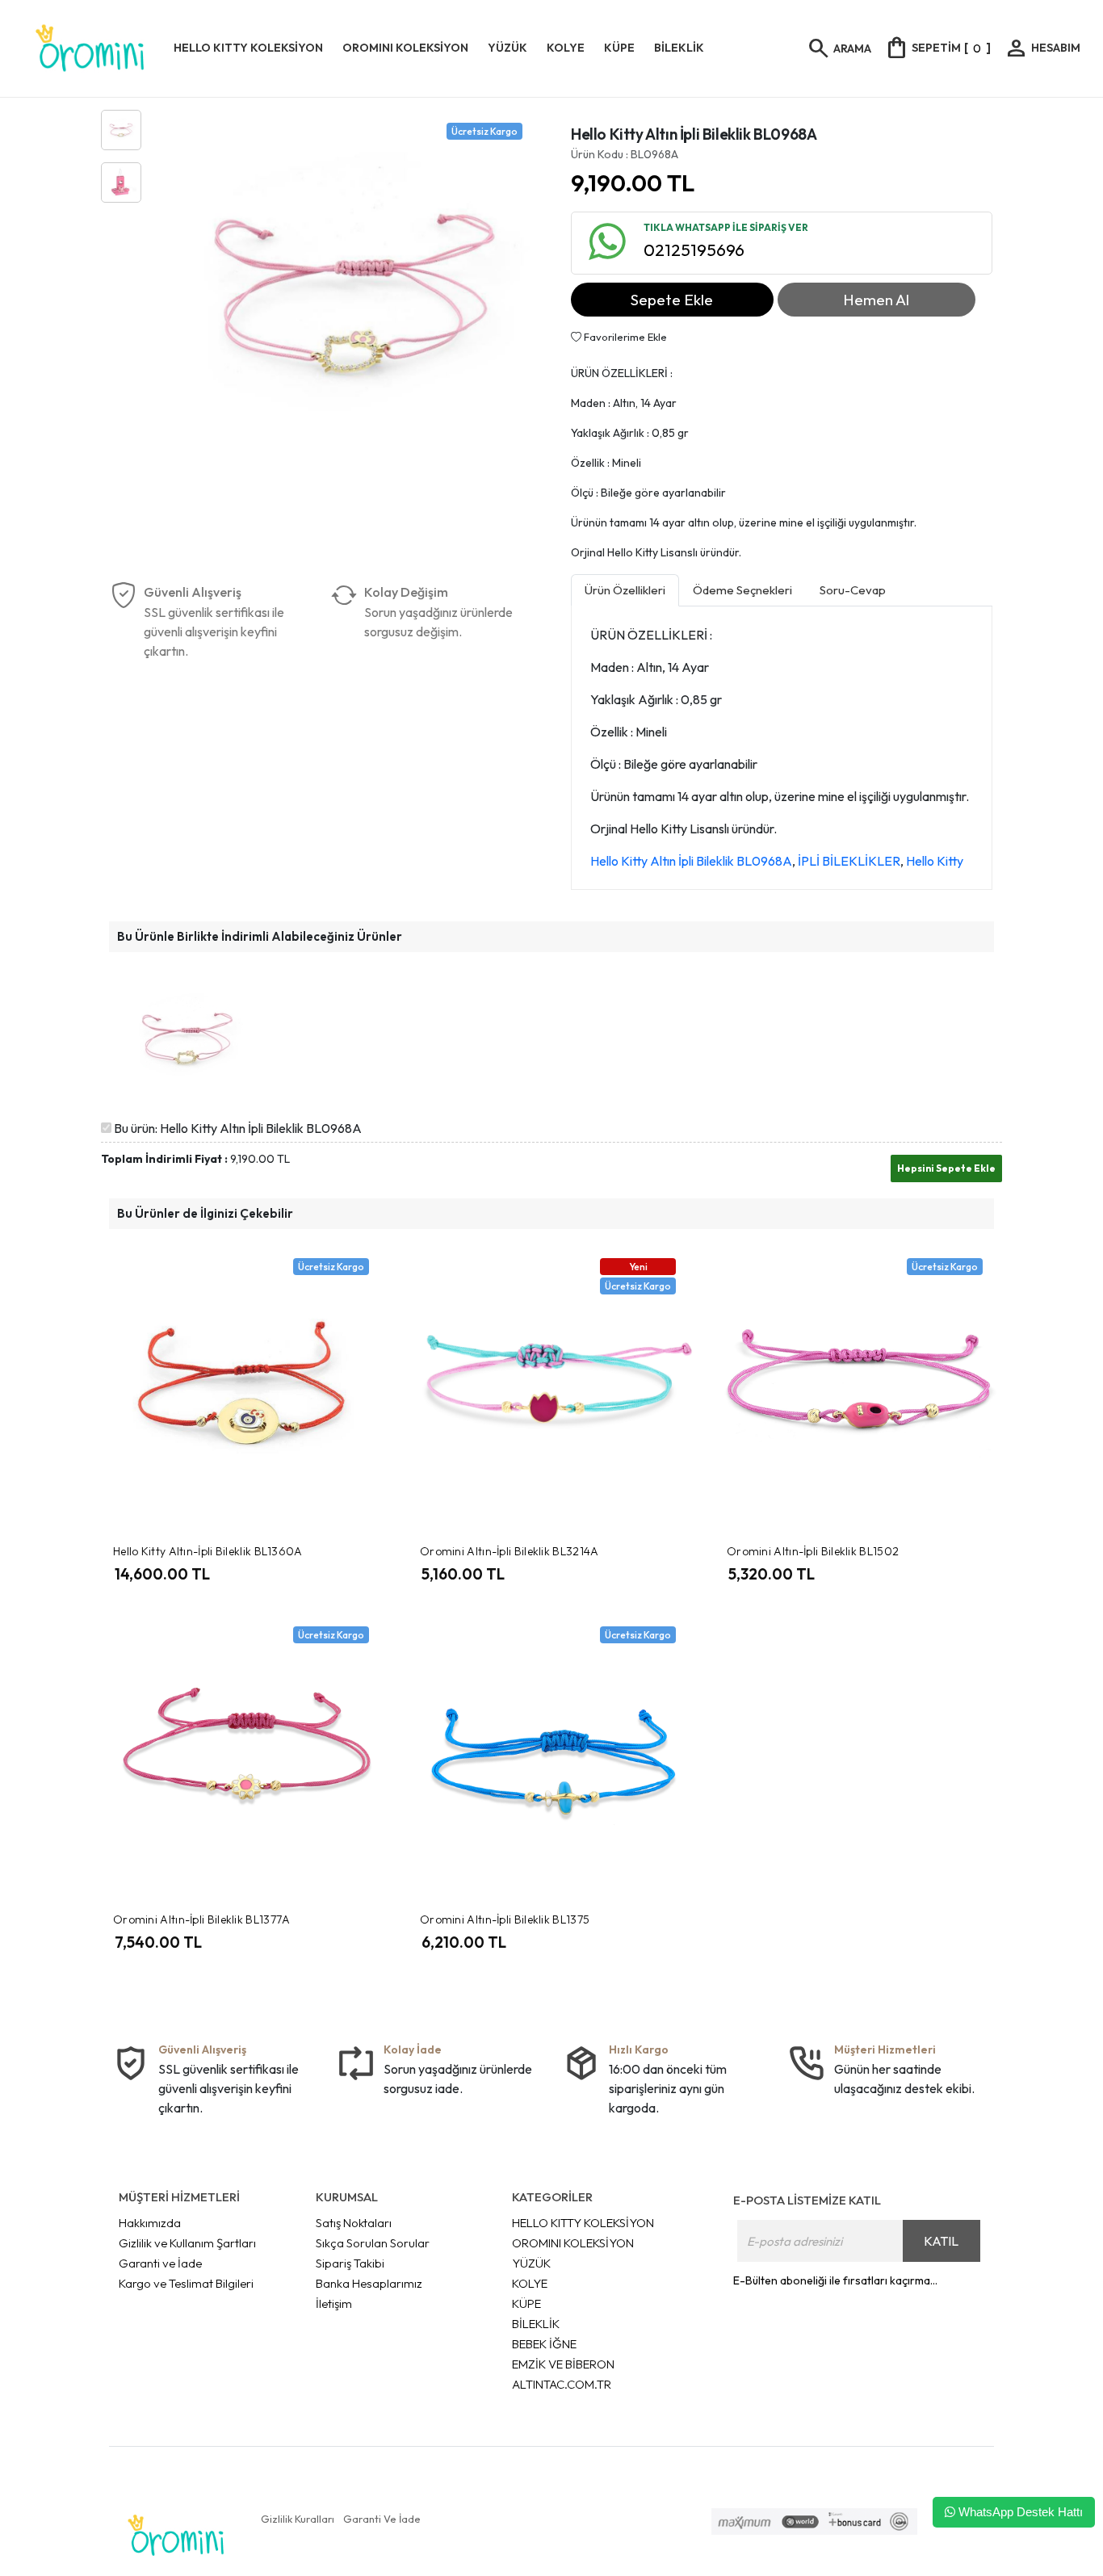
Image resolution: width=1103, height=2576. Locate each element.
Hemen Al (876, 300)
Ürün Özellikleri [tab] (625, 590)
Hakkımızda (150, 2223)
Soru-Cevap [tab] (853, 590)
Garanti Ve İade (382, 2519)
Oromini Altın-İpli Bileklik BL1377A (202, 1919)
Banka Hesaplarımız (369, 2283)
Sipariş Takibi (350, 2263)
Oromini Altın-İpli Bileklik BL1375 (505, 1919)
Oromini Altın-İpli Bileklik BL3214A (510, 1551)
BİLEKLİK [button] (679, 48)
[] (937, 48)
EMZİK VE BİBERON (563, 2364)
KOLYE (530, 2283)
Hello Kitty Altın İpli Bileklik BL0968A (691, 861)
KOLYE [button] (566, 48)
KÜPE (526, 2303)
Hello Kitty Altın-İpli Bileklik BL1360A (208, 1551)
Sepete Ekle (672, 300)
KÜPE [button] (619, 48)
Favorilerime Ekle (624, 337)
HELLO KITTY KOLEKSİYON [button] (248, 48)
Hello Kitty (935, 861)
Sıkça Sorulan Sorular (373, 2243)
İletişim (334, 2303)
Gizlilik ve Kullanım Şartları (187, 2243)
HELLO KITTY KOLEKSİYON (583, 2223)
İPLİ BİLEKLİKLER (849, 861)
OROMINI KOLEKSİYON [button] (405, 48)
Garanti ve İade (160, 2263)
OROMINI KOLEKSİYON (573, 2243)
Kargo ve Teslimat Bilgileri (186, 2283)
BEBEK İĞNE (544, 2344)
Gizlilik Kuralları (298, 2519)
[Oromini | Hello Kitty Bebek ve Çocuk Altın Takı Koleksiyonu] (90, 48)
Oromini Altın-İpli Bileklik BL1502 (813, 1551)
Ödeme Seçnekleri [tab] (742, 590)
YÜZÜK (531, 2263)
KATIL (941, 2241)
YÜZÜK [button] (507, 48)
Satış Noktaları (354, 2223)
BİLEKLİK (536, 2324)
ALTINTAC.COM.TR (562, 2384)
